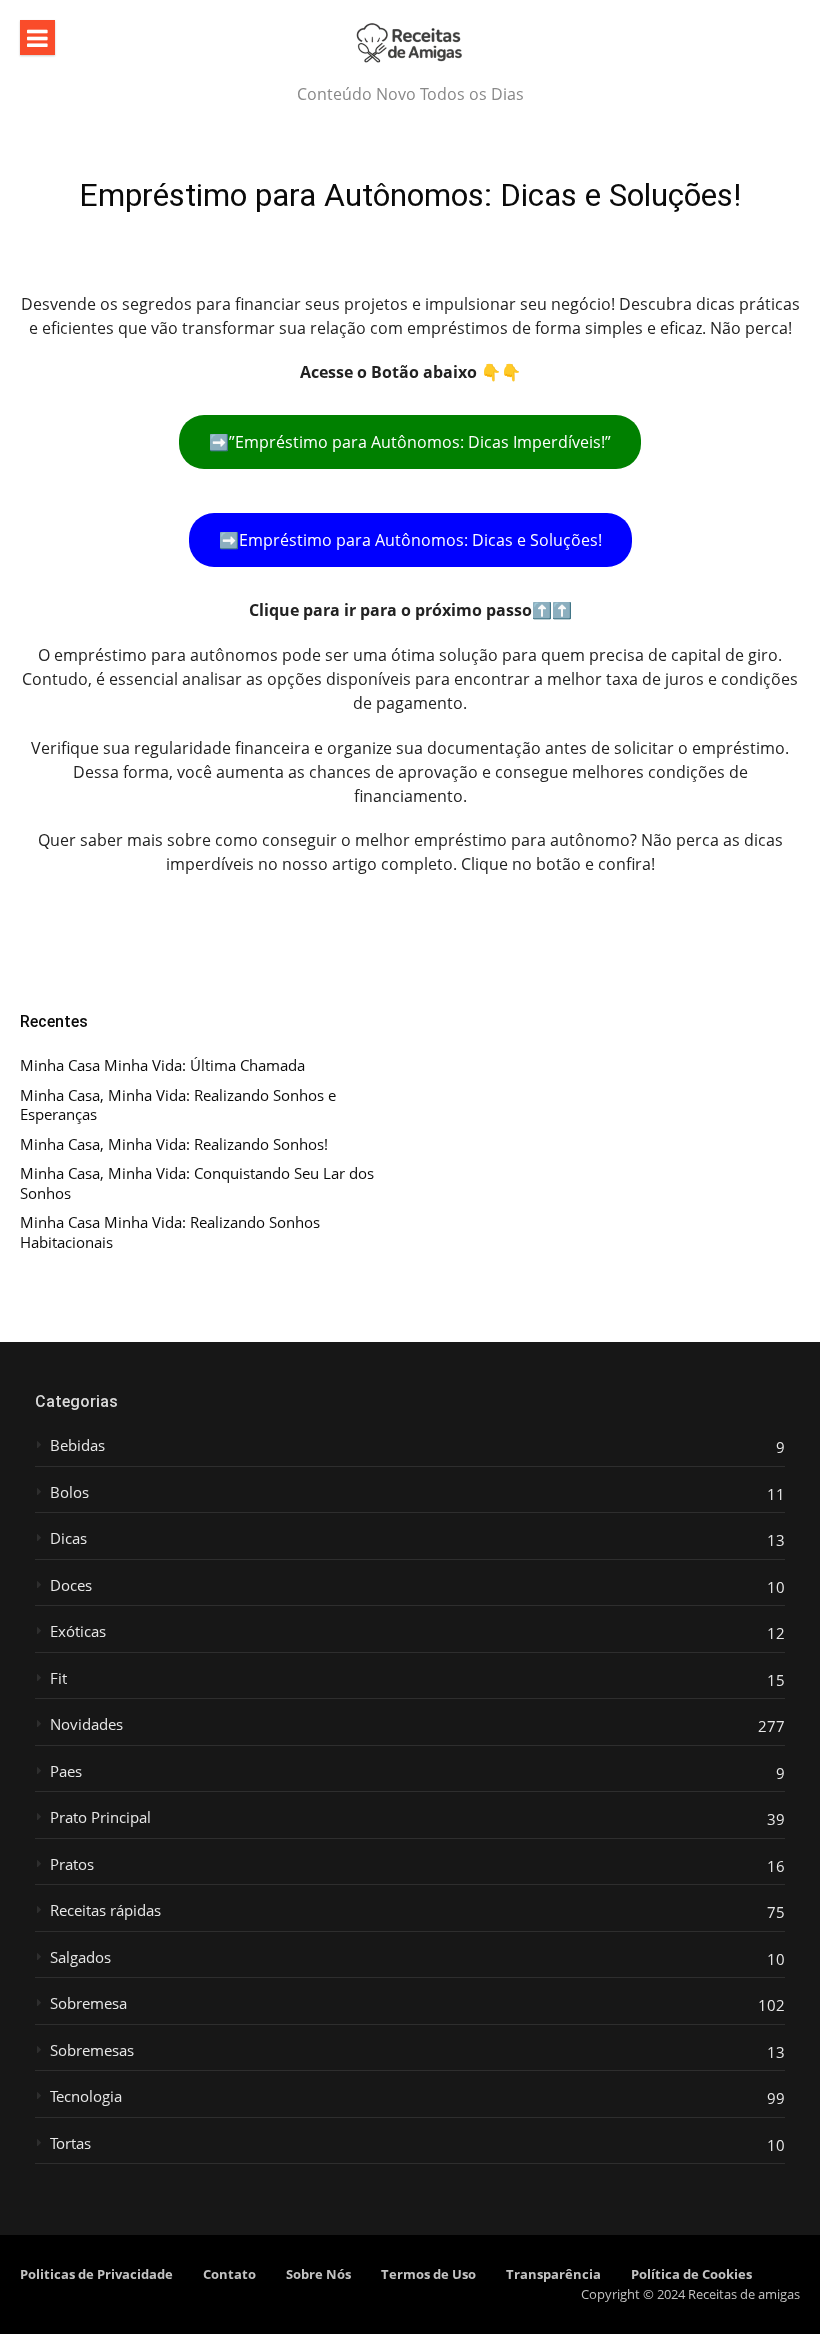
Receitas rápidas (105, 1910)
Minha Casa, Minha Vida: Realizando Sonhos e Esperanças (178, 1105)
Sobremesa (88, 2003)
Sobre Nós (318, 2274)
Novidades (86, 1724)
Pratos (72, 1864)
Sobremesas (92, 2050)
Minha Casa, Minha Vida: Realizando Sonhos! (174, 1144)
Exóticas (78, 1631)
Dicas (68, 1538)
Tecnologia (86, 2096)
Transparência (553, 2274)
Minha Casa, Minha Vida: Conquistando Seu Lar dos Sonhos (197, 1183)
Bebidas (77, 1445)
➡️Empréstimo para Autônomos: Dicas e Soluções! (410, 540)
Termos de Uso (428, 2274)
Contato (229, 2274)
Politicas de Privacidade (96, 2274)
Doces (71, 1585)
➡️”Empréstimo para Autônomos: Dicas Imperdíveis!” (410, 442)
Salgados (80, 1957)
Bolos (69, 1492)
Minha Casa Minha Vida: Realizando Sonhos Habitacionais (170, 1232)
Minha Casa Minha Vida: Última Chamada (162, 1065)
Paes (66, 1771)
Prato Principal (100, 1817)
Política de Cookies (691, 2274)
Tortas (70, 2143)
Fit (58, 1678)
